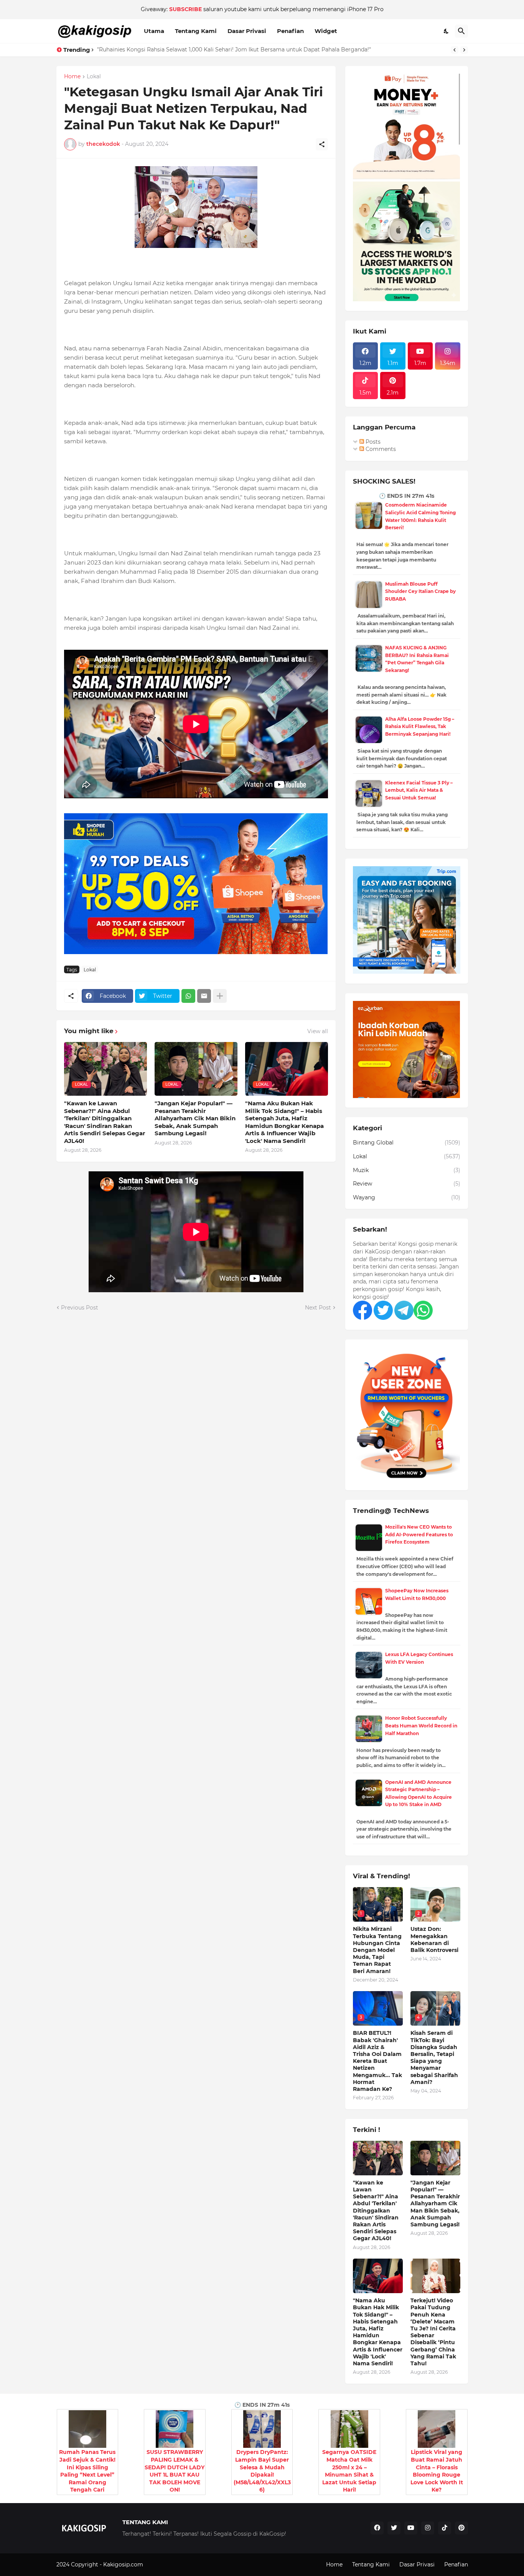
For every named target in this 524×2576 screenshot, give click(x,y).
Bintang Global (407, 1143)
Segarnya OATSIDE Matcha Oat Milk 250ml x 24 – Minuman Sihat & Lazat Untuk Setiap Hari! (349, 2471)
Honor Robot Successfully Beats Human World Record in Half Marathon (421, 1726)
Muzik (407, 1170)
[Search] (461, 31)
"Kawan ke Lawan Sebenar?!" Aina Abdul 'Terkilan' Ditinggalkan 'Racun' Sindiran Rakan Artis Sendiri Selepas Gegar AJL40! (105, 1122)
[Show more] (220, 996)
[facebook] (377, 2528)
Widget (326, 31)
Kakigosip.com (124, 2564)
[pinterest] (461, 2528)
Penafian (290, 31)
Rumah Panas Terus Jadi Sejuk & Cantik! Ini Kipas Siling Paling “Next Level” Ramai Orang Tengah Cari (87, 2471)
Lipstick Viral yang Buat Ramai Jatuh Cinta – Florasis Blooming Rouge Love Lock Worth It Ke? (437, 2471)
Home (72, 77)
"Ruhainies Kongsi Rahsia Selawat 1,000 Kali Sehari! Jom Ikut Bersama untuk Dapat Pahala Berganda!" (234, 50)
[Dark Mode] (447, 31)
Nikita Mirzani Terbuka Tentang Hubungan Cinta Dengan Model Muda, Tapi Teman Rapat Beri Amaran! (377, 1950)
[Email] (204, 996)
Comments (380, 449)
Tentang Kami (196, 31)
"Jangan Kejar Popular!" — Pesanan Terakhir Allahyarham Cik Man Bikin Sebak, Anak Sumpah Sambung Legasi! (195, 1118)
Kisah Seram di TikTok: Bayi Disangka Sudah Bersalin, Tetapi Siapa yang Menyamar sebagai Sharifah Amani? (434, 2057)
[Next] (464, 50)
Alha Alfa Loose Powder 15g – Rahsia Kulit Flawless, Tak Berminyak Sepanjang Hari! (420, 727)
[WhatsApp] (188, 996)
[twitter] (394, 2528)
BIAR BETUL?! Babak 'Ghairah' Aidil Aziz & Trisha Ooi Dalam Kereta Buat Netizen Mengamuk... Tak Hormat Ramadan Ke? (377, 2061)
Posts (372, 442)
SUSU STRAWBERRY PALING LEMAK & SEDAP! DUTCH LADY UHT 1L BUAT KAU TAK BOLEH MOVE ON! (175, 2471)
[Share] (322, 144)
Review (407, 1184)
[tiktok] (445, 2528)
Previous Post (80, 1308)
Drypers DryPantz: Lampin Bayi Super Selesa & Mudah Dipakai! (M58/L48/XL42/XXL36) (262, 2471)
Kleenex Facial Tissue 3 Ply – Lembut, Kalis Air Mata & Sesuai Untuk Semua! (419, 790)
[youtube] (411, 2528)
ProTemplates (163, 2564)
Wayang (407, 1197)
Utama (154, 31)
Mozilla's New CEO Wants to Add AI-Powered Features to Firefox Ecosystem (419, 1534)
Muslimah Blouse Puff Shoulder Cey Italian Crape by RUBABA (420, 591)
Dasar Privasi (247, 31)
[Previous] (455, 50)
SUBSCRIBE (185, 9)
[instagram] (428, 2528)
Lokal (94, 77)
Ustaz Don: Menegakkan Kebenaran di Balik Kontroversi (434, 1939)
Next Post (318, 1308)
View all (318, 1031)
